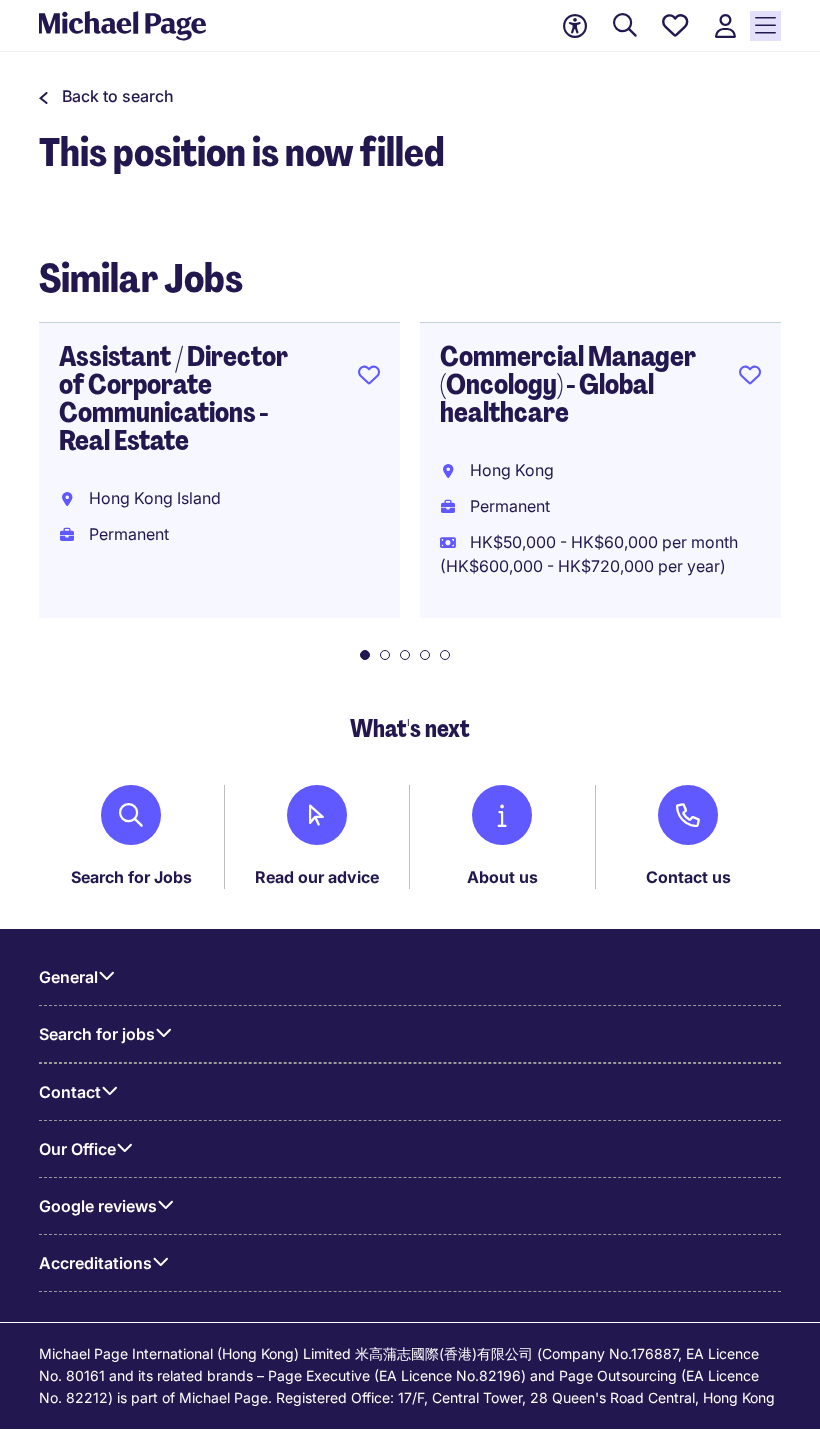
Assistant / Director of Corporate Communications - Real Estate (173, 398)
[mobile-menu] (765, 26)
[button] (106, 96)
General (68, 977)
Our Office (77, 1149)
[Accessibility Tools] (575, 26)
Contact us (688, 877)
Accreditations (95, 1263)
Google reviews (98, 1206)
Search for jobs (97, 1034)
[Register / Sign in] (725, 26)
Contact (70, 1092)
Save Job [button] (369, 379)
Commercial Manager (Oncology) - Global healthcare (568, 384)
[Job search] (625, 26)
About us (502, 877)
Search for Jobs (131, 877)
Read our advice (317, 877)
